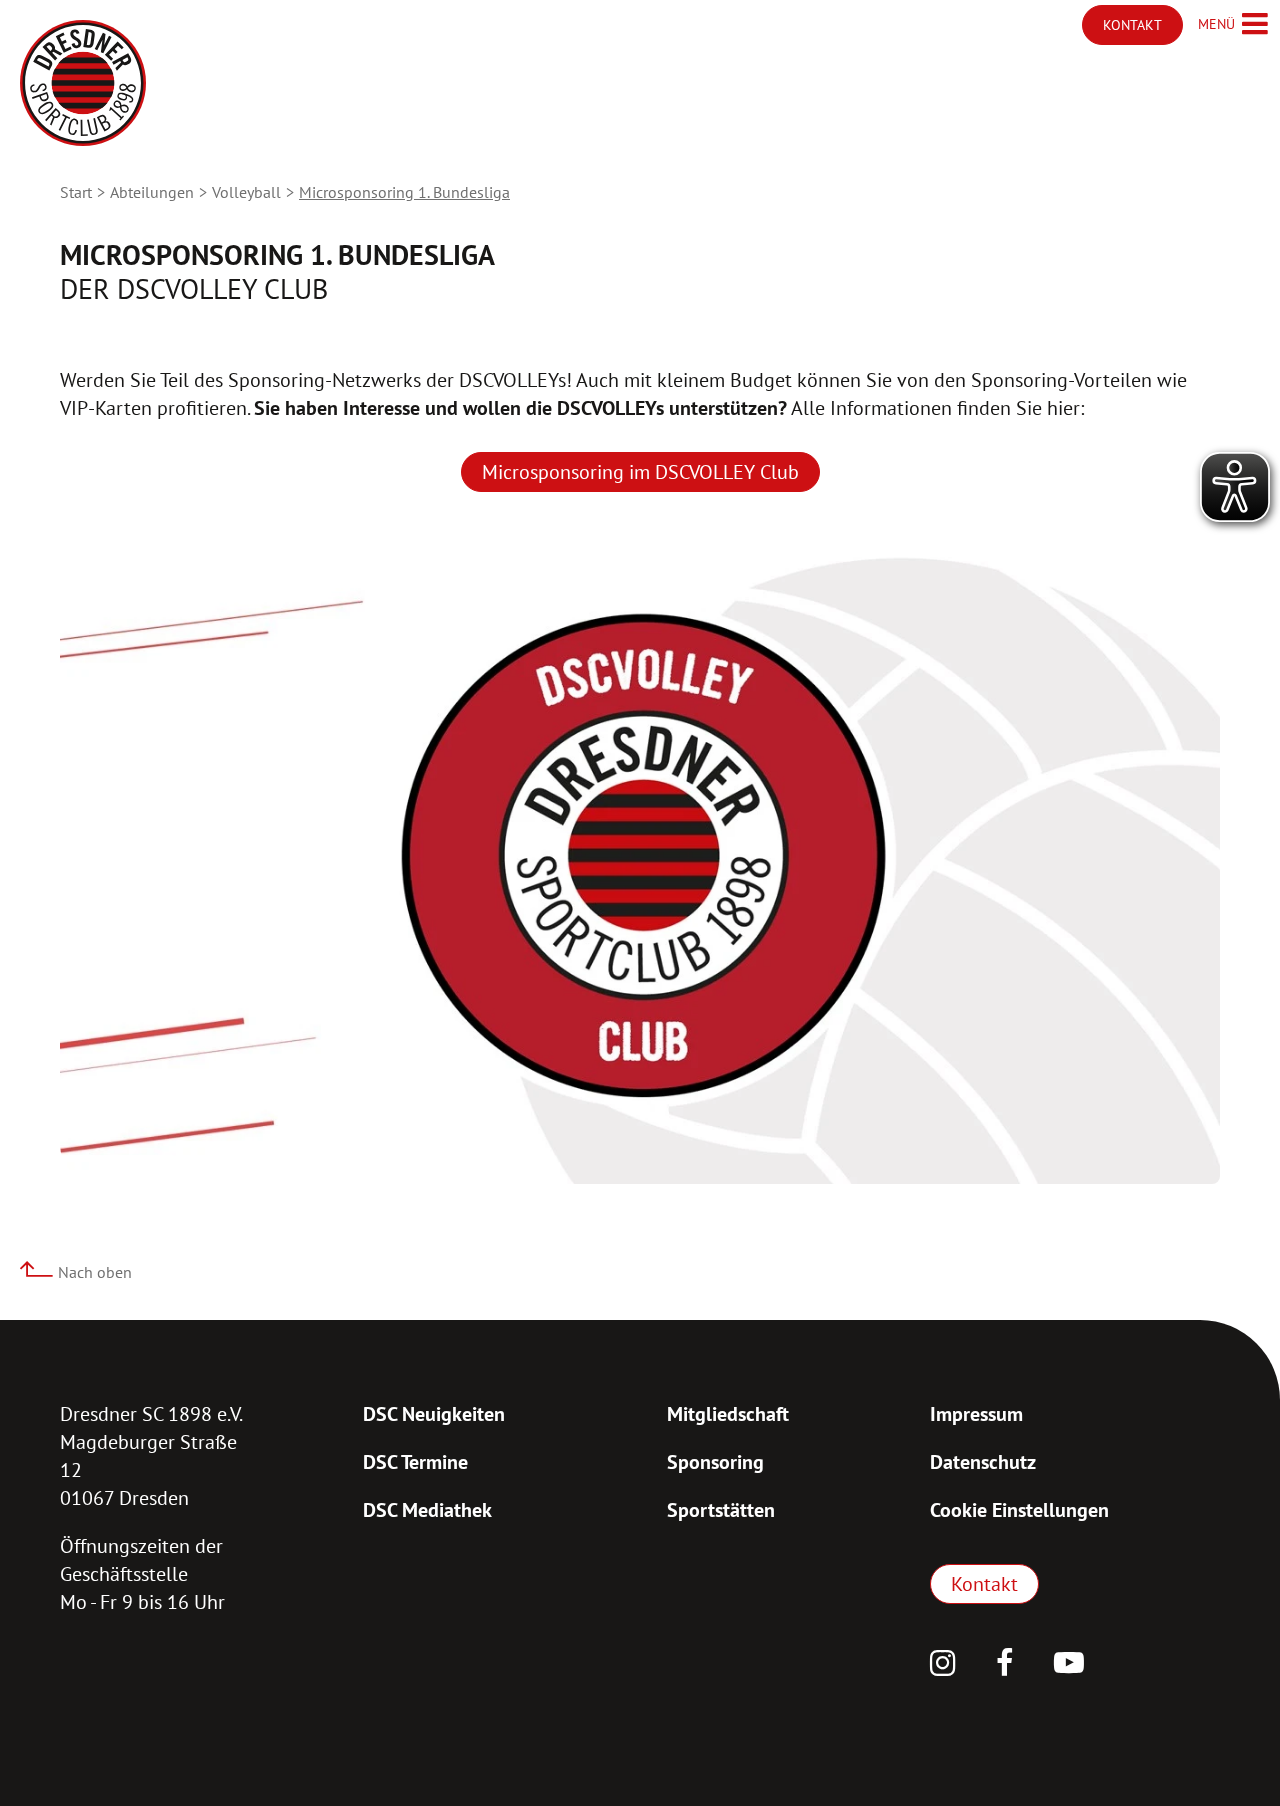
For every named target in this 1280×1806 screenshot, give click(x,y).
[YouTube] (1069, 1665)
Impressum (976, 1414)
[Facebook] (1005, 1665)
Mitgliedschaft (728, 1414)
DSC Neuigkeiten (434, 1414)
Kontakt (984, 1584)
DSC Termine (415, 1462)
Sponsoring (715, 1462)
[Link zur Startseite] (83, 83)
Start (76, 192)
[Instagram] (943, 1665)
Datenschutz (983, 1462)
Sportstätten (721, 1510)
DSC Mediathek (427, 1510)
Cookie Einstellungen (1019, 1510)
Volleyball (246, 192)
